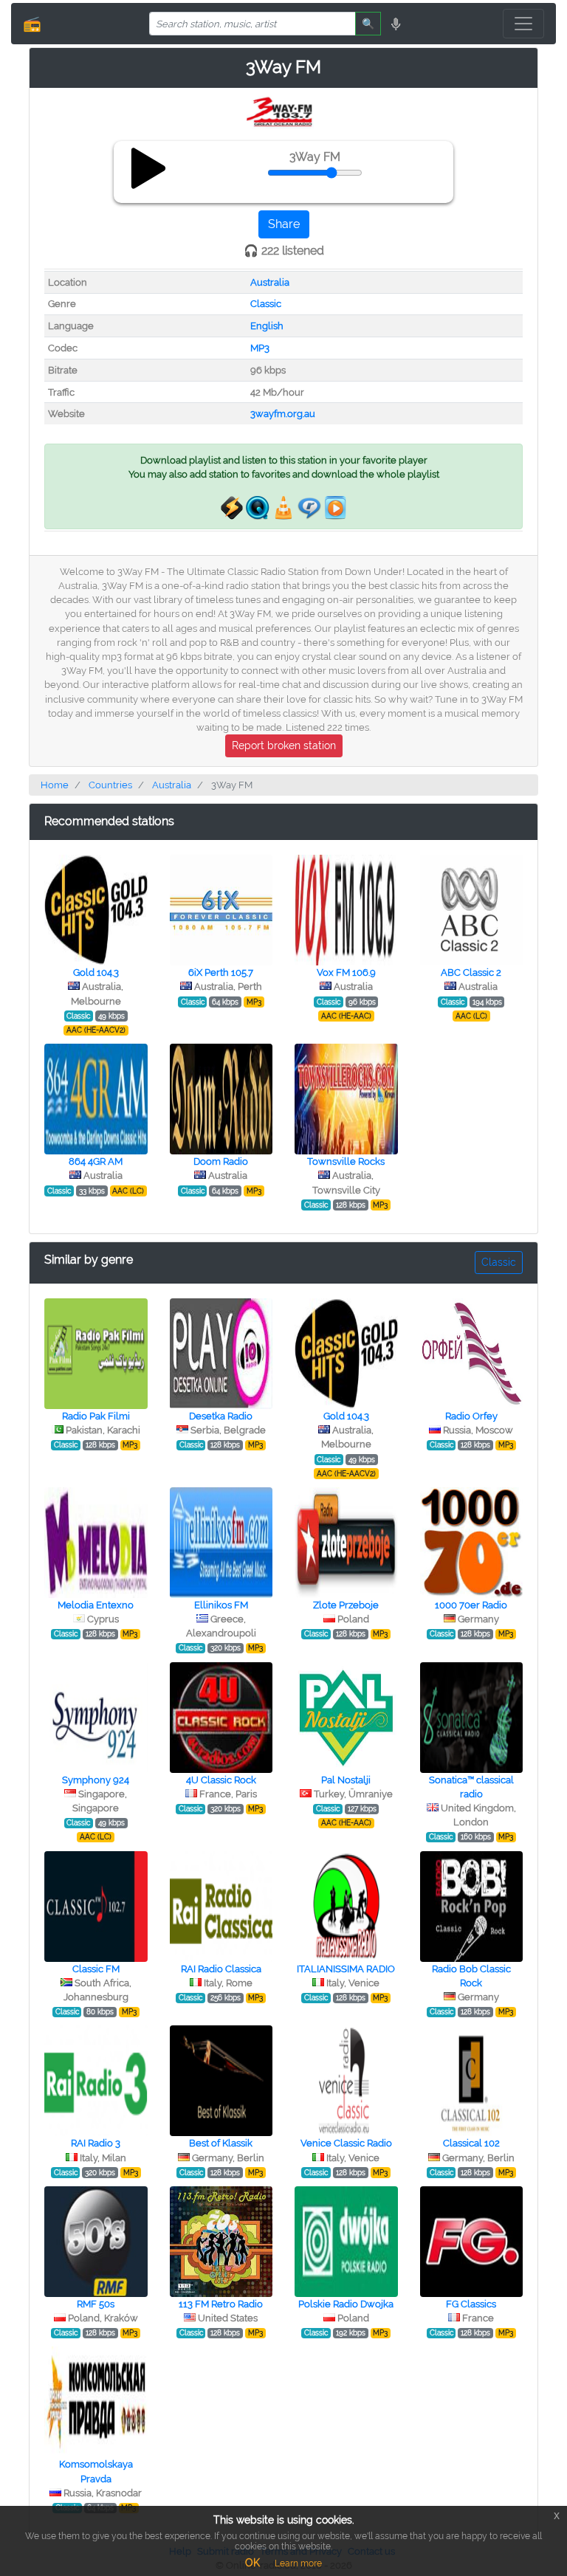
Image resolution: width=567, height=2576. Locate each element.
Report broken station (284, 745)
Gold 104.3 (96, 972)
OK (252, 2563)
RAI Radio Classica (221, 1969)
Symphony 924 (96, 1780)
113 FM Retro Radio (221, 2304)
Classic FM (96, 1969)
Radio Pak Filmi (96, 1416)
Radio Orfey (471, 1416)
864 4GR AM (96, 1161)
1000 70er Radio (471, 1605)
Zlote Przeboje (346, 1605)
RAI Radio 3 (96, 2143)
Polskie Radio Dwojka (346, 2304)
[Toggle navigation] (523, 24)
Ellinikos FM (221, 1605)
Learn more (298, 2563)
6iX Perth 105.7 (221, 972)
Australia (270, 282)
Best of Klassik (221, 2143)
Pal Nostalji (346, 1780)
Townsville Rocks (346, 1161)
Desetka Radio (221, 1416)
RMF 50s (96, 2304)
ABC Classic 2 (471, 972)
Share (284, 224)
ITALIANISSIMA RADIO (346, 1969)
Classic (266, 304)
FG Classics (471, 2304)
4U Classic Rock (221, 1780)
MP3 (260, 348)
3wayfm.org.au (283, 414)
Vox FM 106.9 (346, 972)
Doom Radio (221, 1161)
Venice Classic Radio (346, 2143)
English (267, 326)
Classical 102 (471, 2143)
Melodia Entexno (96, 1605)
